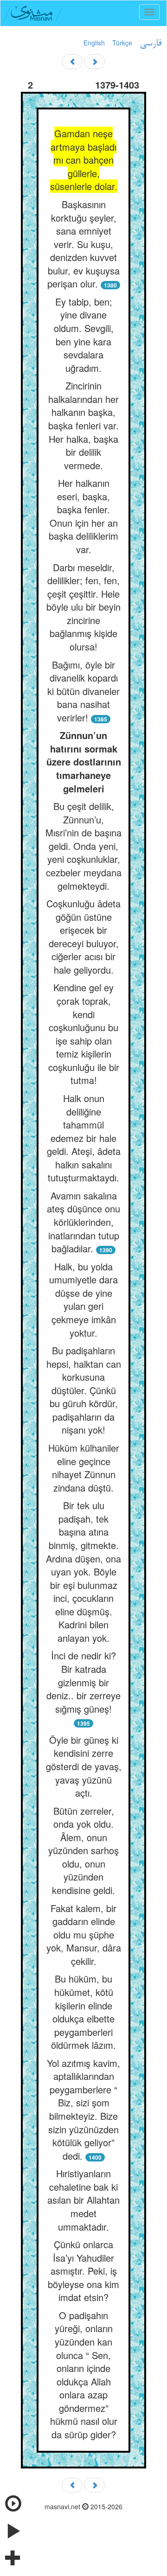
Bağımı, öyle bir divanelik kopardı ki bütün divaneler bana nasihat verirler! (83, 691)
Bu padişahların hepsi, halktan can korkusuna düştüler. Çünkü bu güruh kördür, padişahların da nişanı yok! (84, 1390)
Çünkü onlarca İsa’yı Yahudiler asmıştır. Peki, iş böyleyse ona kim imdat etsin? (83, 2271)
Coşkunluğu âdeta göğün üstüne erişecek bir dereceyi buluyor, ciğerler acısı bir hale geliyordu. (83, 937)
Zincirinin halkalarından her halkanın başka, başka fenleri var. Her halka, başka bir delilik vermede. (83, 425)
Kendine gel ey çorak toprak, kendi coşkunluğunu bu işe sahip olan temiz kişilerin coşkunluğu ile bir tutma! (84, 1034)
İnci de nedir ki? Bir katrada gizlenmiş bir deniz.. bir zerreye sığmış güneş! (83, 1682)
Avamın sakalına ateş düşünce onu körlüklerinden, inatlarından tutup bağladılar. (83, 1222)
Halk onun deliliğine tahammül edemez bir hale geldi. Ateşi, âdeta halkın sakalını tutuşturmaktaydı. (84, 1138)
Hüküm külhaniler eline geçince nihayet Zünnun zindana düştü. (84, 1468)
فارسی (151, 44)
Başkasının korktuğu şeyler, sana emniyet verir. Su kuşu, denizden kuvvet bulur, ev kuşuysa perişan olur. (83, 244)
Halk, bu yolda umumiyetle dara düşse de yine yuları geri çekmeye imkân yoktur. (83, 1300)
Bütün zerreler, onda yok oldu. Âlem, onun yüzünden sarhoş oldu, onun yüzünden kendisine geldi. (83, 1850)
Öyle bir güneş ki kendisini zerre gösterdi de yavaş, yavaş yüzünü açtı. (84, 1766)
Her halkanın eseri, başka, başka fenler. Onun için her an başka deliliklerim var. (83, 516)
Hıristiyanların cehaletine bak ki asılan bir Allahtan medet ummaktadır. (83, 2200)
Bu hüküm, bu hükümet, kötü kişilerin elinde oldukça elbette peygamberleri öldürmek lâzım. (83, 2012)
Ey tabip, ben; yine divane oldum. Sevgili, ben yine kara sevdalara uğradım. (84, 335)
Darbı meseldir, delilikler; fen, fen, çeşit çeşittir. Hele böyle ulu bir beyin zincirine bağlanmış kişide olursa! (83, 607)
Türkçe (122, 43)
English (94, 43)
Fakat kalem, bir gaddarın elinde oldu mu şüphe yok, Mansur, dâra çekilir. (84, 1935)
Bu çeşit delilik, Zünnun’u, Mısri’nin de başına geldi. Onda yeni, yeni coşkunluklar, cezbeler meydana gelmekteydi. (83, 846)
